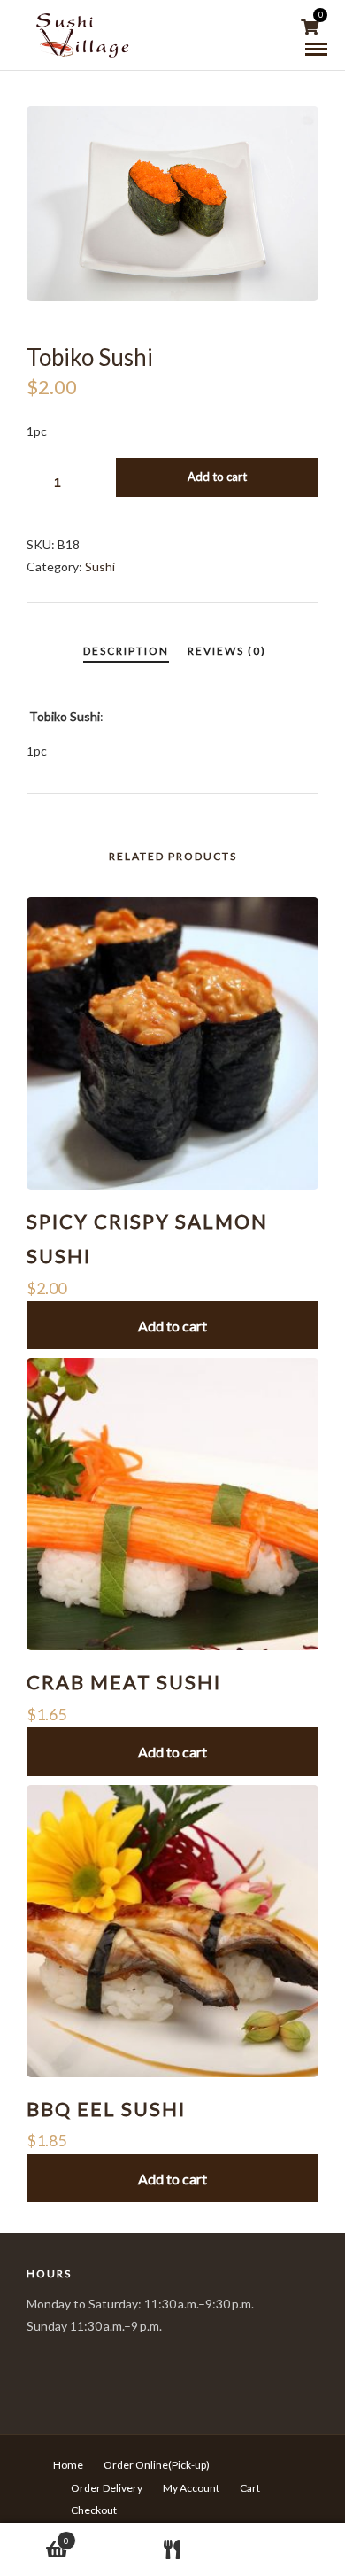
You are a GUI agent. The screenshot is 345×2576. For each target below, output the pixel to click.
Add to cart (217, 477)
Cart (250, 2488)
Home (68, 2465)
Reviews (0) (227, 651)
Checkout (94, 2510)
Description (126, 651)
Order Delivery (107, 2488)
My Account (191, 2488)
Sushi (100, 566)
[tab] (126, 651)
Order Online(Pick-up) (157, 2465)
